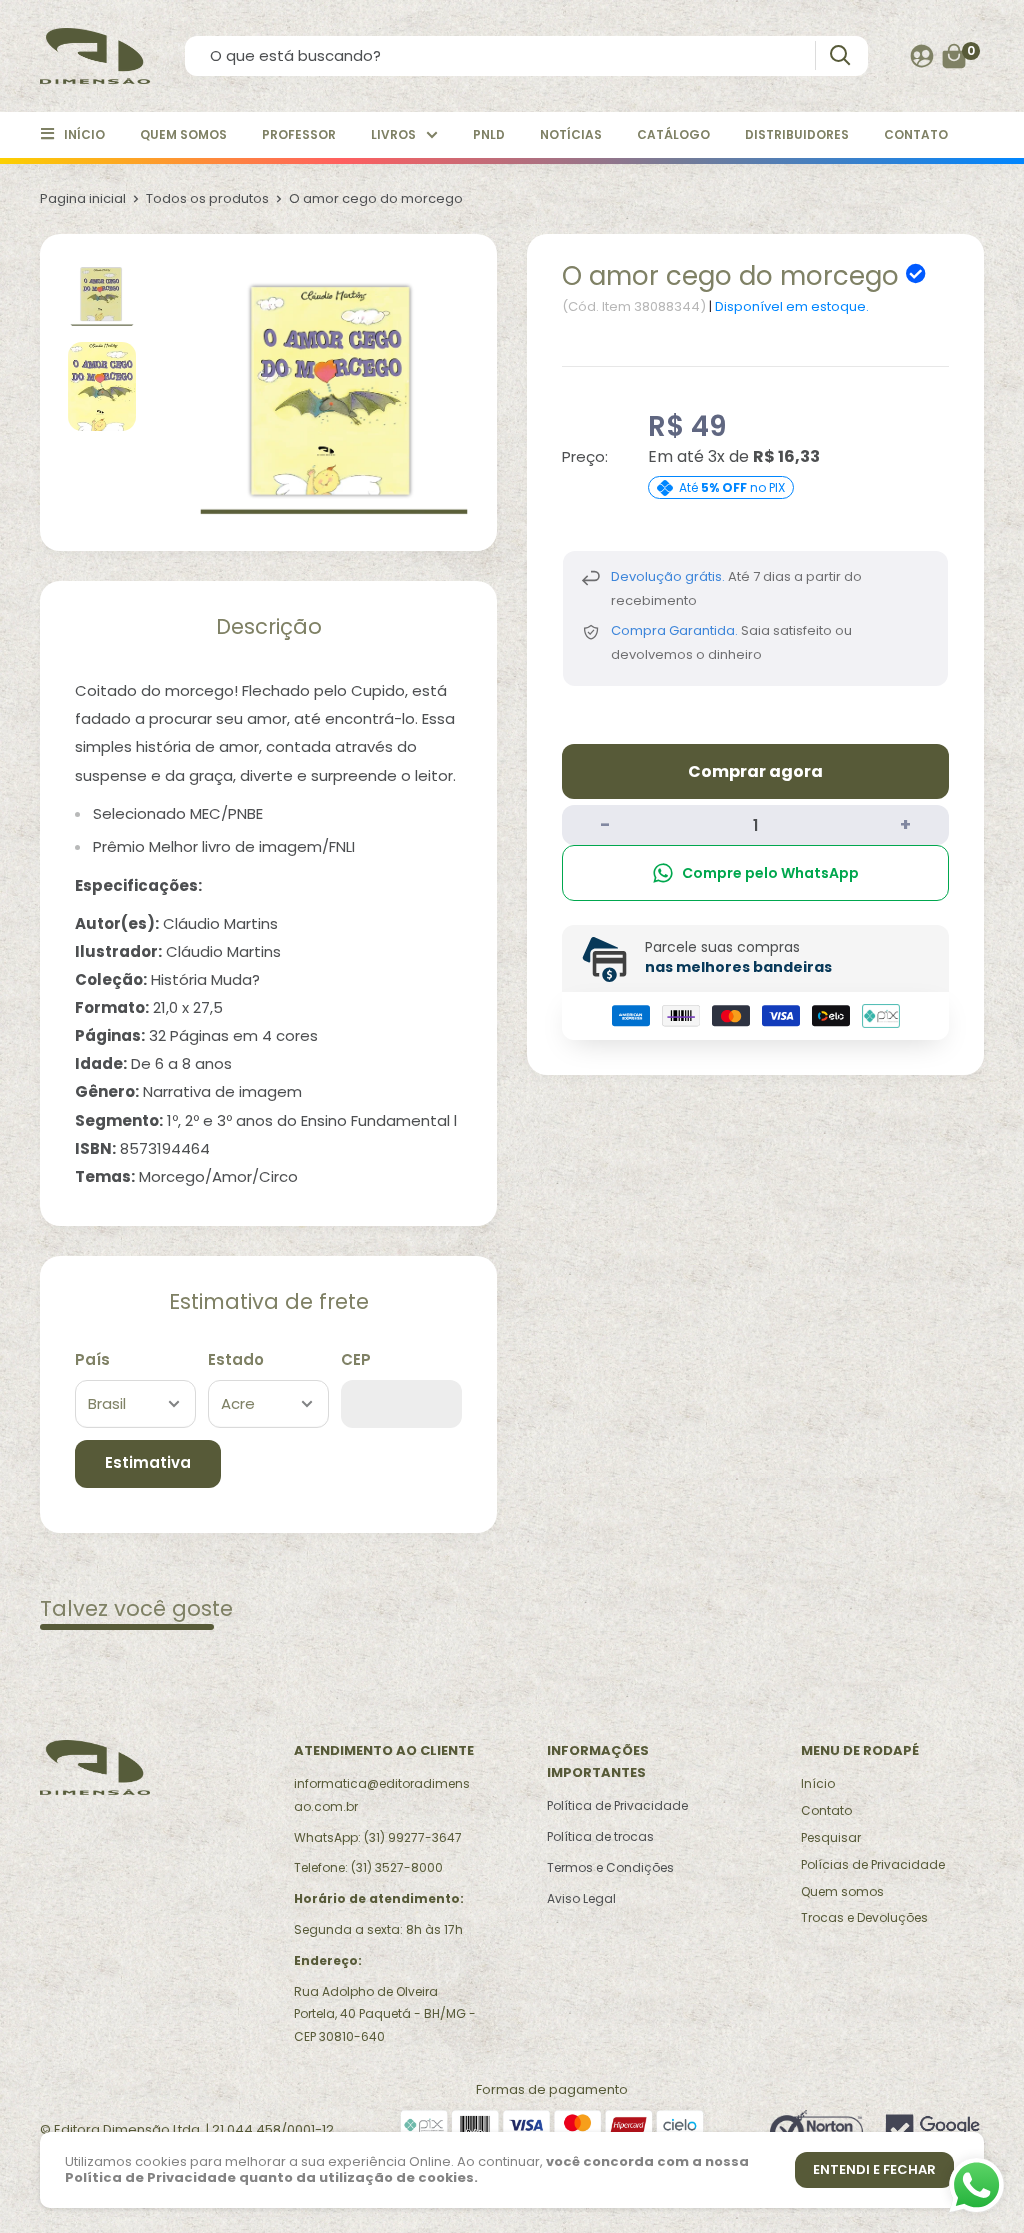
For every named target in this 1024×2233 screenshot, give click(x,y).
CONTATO (916, 134)
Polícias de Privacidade (873, 1864)
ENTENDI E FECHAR (874, 2169)
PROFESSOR (299, 134)
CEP (356, 1359)
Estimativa (148, 1462)
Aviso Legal (581, 1898)
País (92, 1359)
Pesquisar (831, 1837)
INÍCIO (84, 134)
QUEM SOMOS (183, 134)
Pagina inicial (83, 198)
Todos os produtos (207, 198)
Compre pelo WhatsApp (770, 873)
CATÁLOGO (673, 134)
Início (818, 1783)
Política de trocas (600, 1836)
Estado (236, 1359)
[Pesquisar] (839, 55)
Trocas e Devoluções (864, 1917)
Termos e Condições (610, 1867)
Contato (826, 1810)
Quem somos (842, 1891)
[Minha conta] (922, 56)
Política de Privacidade (617, 1805)
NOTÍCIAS (571, 134)
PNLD (489, 134)
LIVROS (393, 134)
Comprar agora (755, 771)
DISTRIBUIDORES (797, 134)
